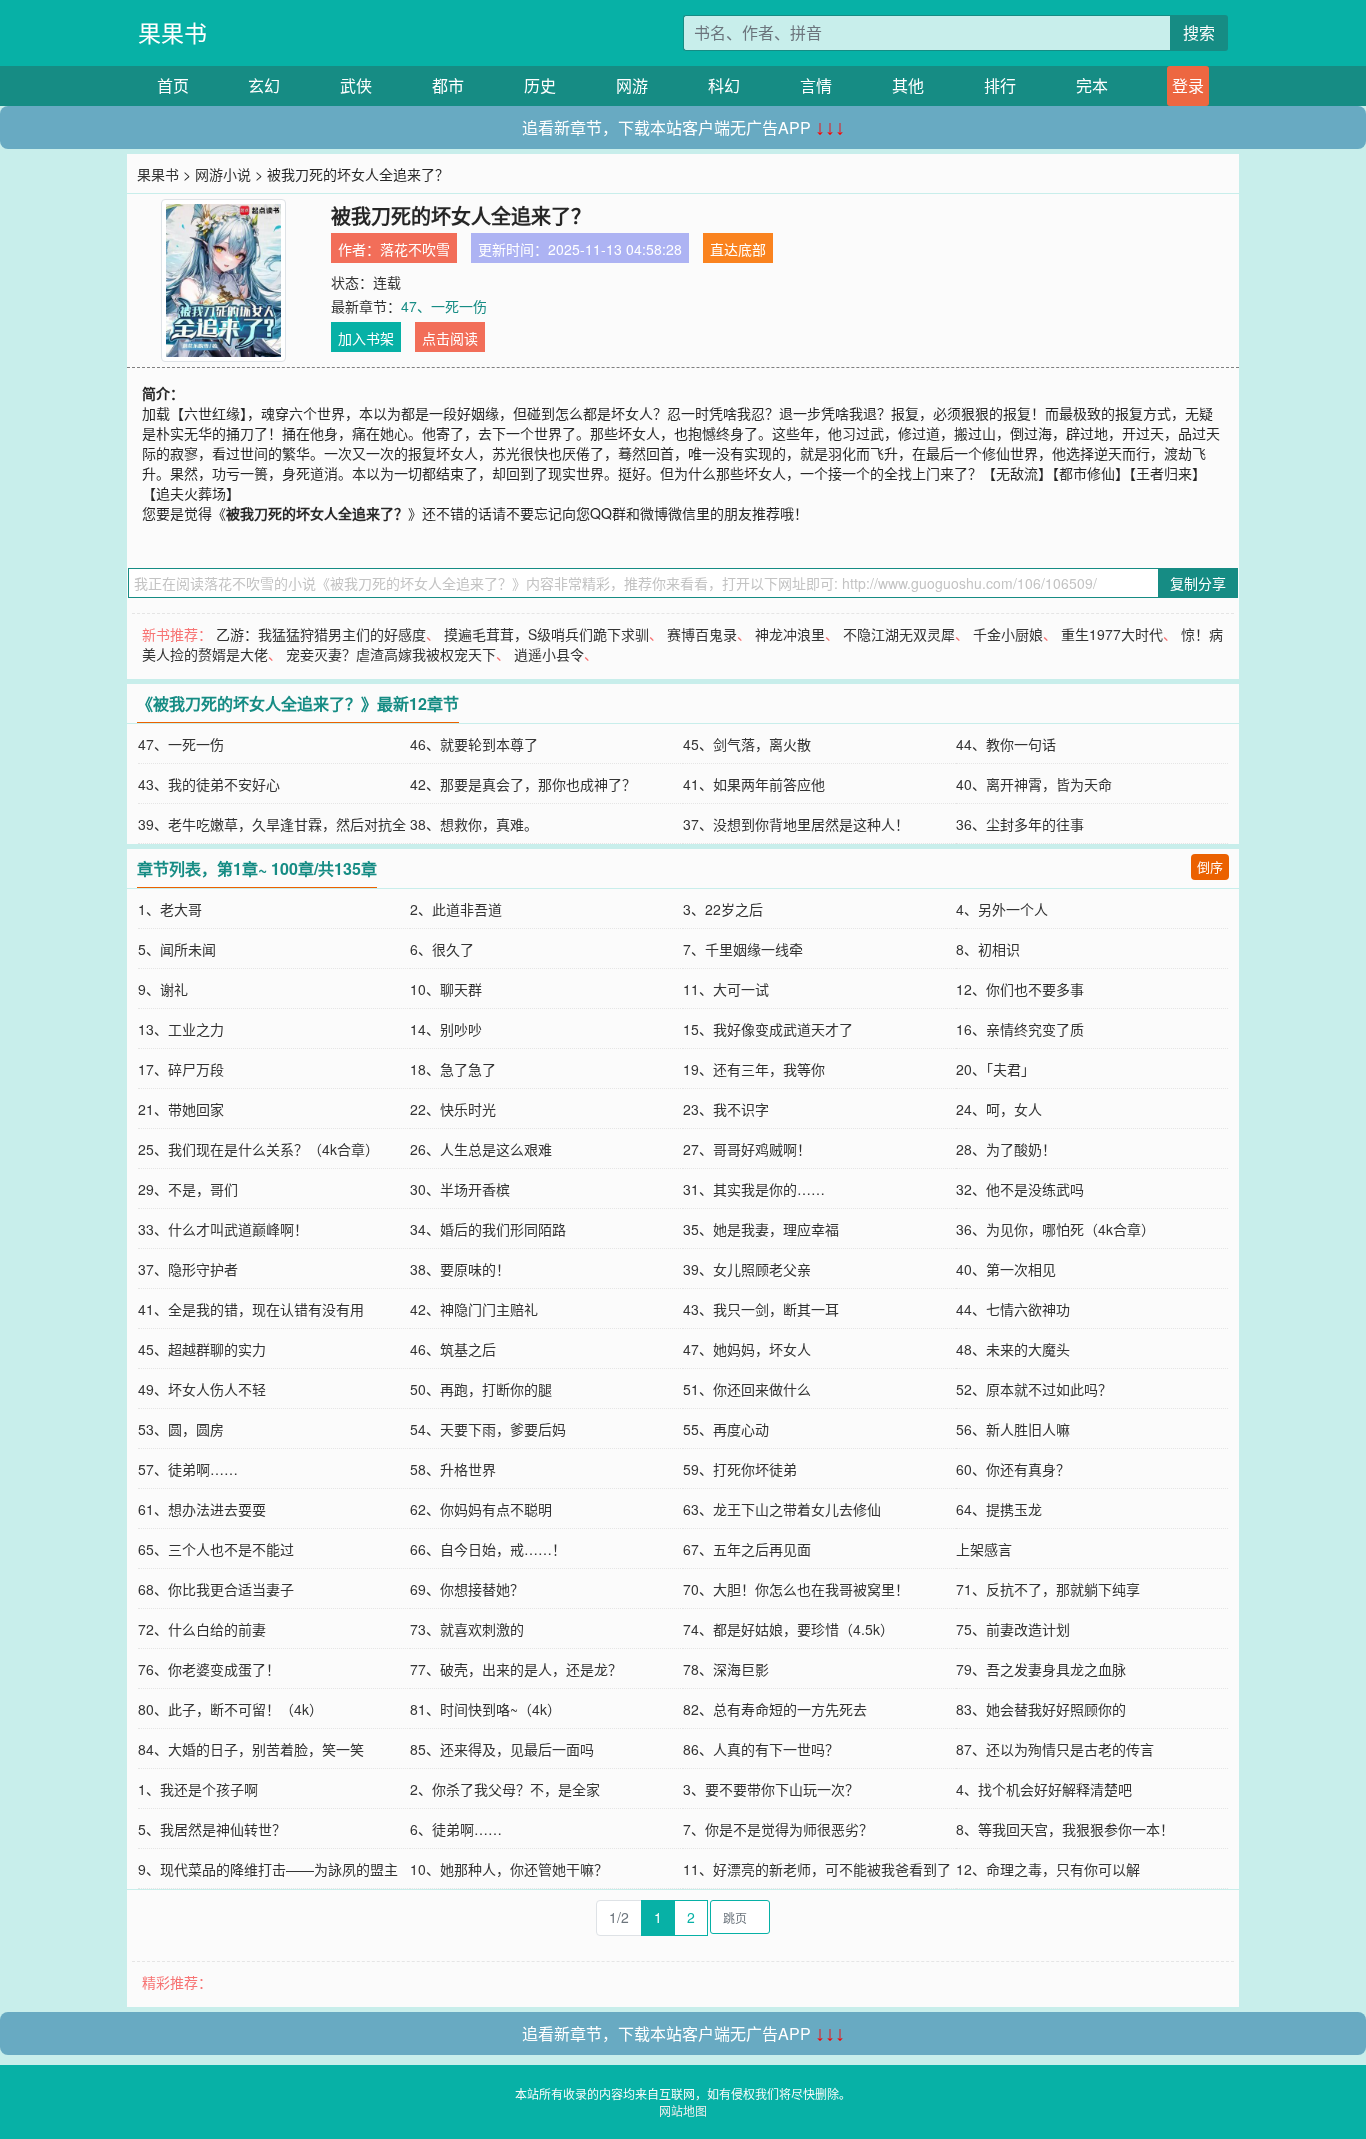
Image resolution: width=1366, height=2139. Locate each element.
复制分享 (1198, 583)
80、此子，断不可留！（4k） (230, 1709)
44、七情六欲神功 (1013, 1309)
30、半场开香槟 (460, 1189)
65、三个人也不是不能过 (216, 1549)
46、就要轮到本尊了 (474, 744)
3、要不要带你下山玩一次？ (771, 1789)
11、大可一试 (726, 989)
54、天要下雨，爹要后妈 (488, 1429)
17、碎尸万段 (181, 1069)
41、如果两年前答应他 (754, 784)
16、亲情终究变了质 (1020, 1029)
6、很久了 (442, 949)
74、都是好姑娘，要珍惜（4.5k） (788, 1629)
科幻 (724, 85)
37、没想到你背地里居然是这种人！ (796, 824)
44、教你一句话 (1006, 744)
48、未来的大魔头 (1013, 1349)
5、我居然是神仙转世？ (212, 1829)
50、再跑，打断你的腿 (481, 1389)
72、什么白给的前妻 (202, 1629)
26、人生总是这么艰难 (481, 1149)
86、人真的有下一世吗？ (761, 1749)
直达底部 (738, 249)
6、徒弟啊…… (456, 1829)
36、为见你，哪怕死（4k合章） (1055, 1229)
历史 (540, 85)
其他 (908, 85)
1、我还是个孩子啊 (198, 1789)
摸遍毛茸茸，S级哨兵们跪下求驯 (546, 634)
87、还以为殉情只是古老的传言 (1055, 1749)
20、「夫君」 (995, 1069)
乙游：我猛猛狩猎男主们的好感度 (321, 634)
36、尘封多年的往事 (1020, 824)
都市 (448, 85)
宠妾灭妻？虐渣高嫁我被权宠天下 (391, 654)
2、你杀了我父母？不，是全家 (505, 1789)
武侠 (356, 85)
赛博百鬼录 (702, 634)
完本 (1092, 85)
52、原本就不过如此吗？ (1034, 1389)
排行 (1000, 85)
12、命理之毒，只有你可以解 (1048, 1869)
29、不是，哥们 (188, 1189)
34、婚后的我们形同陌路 (488, 1229)
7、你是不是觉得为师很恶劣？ (778, 1829)
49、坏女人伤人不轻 (202, 1389)
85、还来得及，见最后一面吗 (502, 1749)
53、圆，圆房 (181, 1429)
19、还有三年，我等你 (754, 1069)
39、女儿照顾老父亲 (747, 1269)
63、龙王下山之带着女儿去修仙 (782, 1509)
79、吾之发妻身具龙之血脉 (1041, 1669)
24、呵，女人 (999, 1109)
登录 (1188, 85)
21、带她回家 (181, 1109)
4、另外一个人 (1002, 909)
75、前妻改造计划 (1013, 1629)
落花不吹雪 (415, 249)
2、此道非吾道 (456, 909)
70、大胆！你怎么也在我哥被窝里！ (796, 1589)
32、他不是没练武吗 (1020, 1189)
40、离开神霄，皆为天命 (1034, 784)
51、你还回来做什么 (747, 1389)
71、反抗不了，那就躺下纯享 (1048, 1589)
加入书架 (366, 338)
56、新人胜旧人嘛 (1013, 1429)
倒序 (1210, 866)
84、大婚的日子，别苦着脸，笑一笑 (251, 1749)
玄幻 (264, 85)
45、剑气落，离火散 (747, 744)
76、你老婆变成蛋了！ (209, 1669)
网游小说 (223, 174)
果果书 (172, 32)
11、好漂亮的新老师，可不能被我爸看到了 (817, 1869)
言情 (816, 85)
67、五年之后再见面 (747, 1549)
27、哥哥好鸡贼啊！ (747, 1149)
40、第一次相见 (1006, 1269)
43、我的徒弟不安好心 (209, 784)
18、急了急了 (453, 1069)
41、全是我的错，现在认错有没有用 (251, 1309)
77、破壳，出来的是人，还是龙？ (516, 1669)
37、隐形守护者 (188, 1269)
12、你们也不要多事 (1020, 989)
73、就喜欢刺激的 (467, 1629)
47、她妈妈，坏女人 (747, 1349)
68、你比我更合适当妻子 (216, 1589)
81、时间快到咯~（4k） (485, 1709)
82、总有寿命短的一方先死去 (775, 1709)
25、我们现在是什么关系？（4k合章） (258, 1149)
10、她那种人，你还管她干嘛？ (509, 1869)
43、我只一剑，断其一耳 (761, 1309)
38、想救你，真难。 (474, 824)
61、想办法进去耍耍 (202, 1509)
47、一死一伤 (444, 306)
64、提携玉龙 (999, 1509)
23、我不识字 (726, 1109)
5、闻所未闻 (177, 949)
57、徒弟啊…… (188, 1469)
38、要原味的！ (460, 1269)
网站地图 (683, 2110)
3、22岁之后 (723, 909)
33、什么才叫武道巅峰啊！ (223, 1229)
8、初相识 (988, 949)
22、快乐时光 (453, 1109)
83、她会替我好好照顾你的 (1041, 1709)
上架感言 (984, 1549)
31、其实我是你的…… (754, 1189)
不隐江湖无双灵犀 (899, 634)
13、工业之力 (181, 1029)
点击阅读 (450, 338)
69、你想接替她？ (467, 1589)
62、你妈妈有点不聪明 (481, 1509)
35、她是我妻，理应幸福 (761, 1229)
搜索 (1199, 32)
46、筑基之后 (453, 1349)
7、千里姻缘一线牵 (743, 949)
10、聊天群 (446, 989)
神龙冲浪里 (790, 634)
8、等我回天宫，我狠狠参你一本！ (1065, 1829)
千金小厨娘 (1008, 634)
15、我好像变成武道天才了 (768, 1029)
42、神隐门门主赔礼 (474, 1309)
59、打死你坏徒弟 (740, 1469)
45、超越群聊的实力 (202, 1349)
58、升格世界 (453, 1469)
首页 (173, 85)
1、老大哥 (170, 909)
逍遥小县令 (549, 654)
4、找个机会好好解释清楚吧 (1044, 1789)
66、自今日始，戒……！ (488, 1549)
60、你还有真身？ (1013, 1469)
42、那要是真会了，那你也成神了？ (523, 784)
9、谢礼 (163, 989)
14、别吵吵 (446, 1029)
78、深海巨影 (726, 1669)
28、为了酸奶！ (1006, 1149)
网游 (632, 85)
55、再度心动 (726, 1429)
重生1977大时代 (1112, 634)
